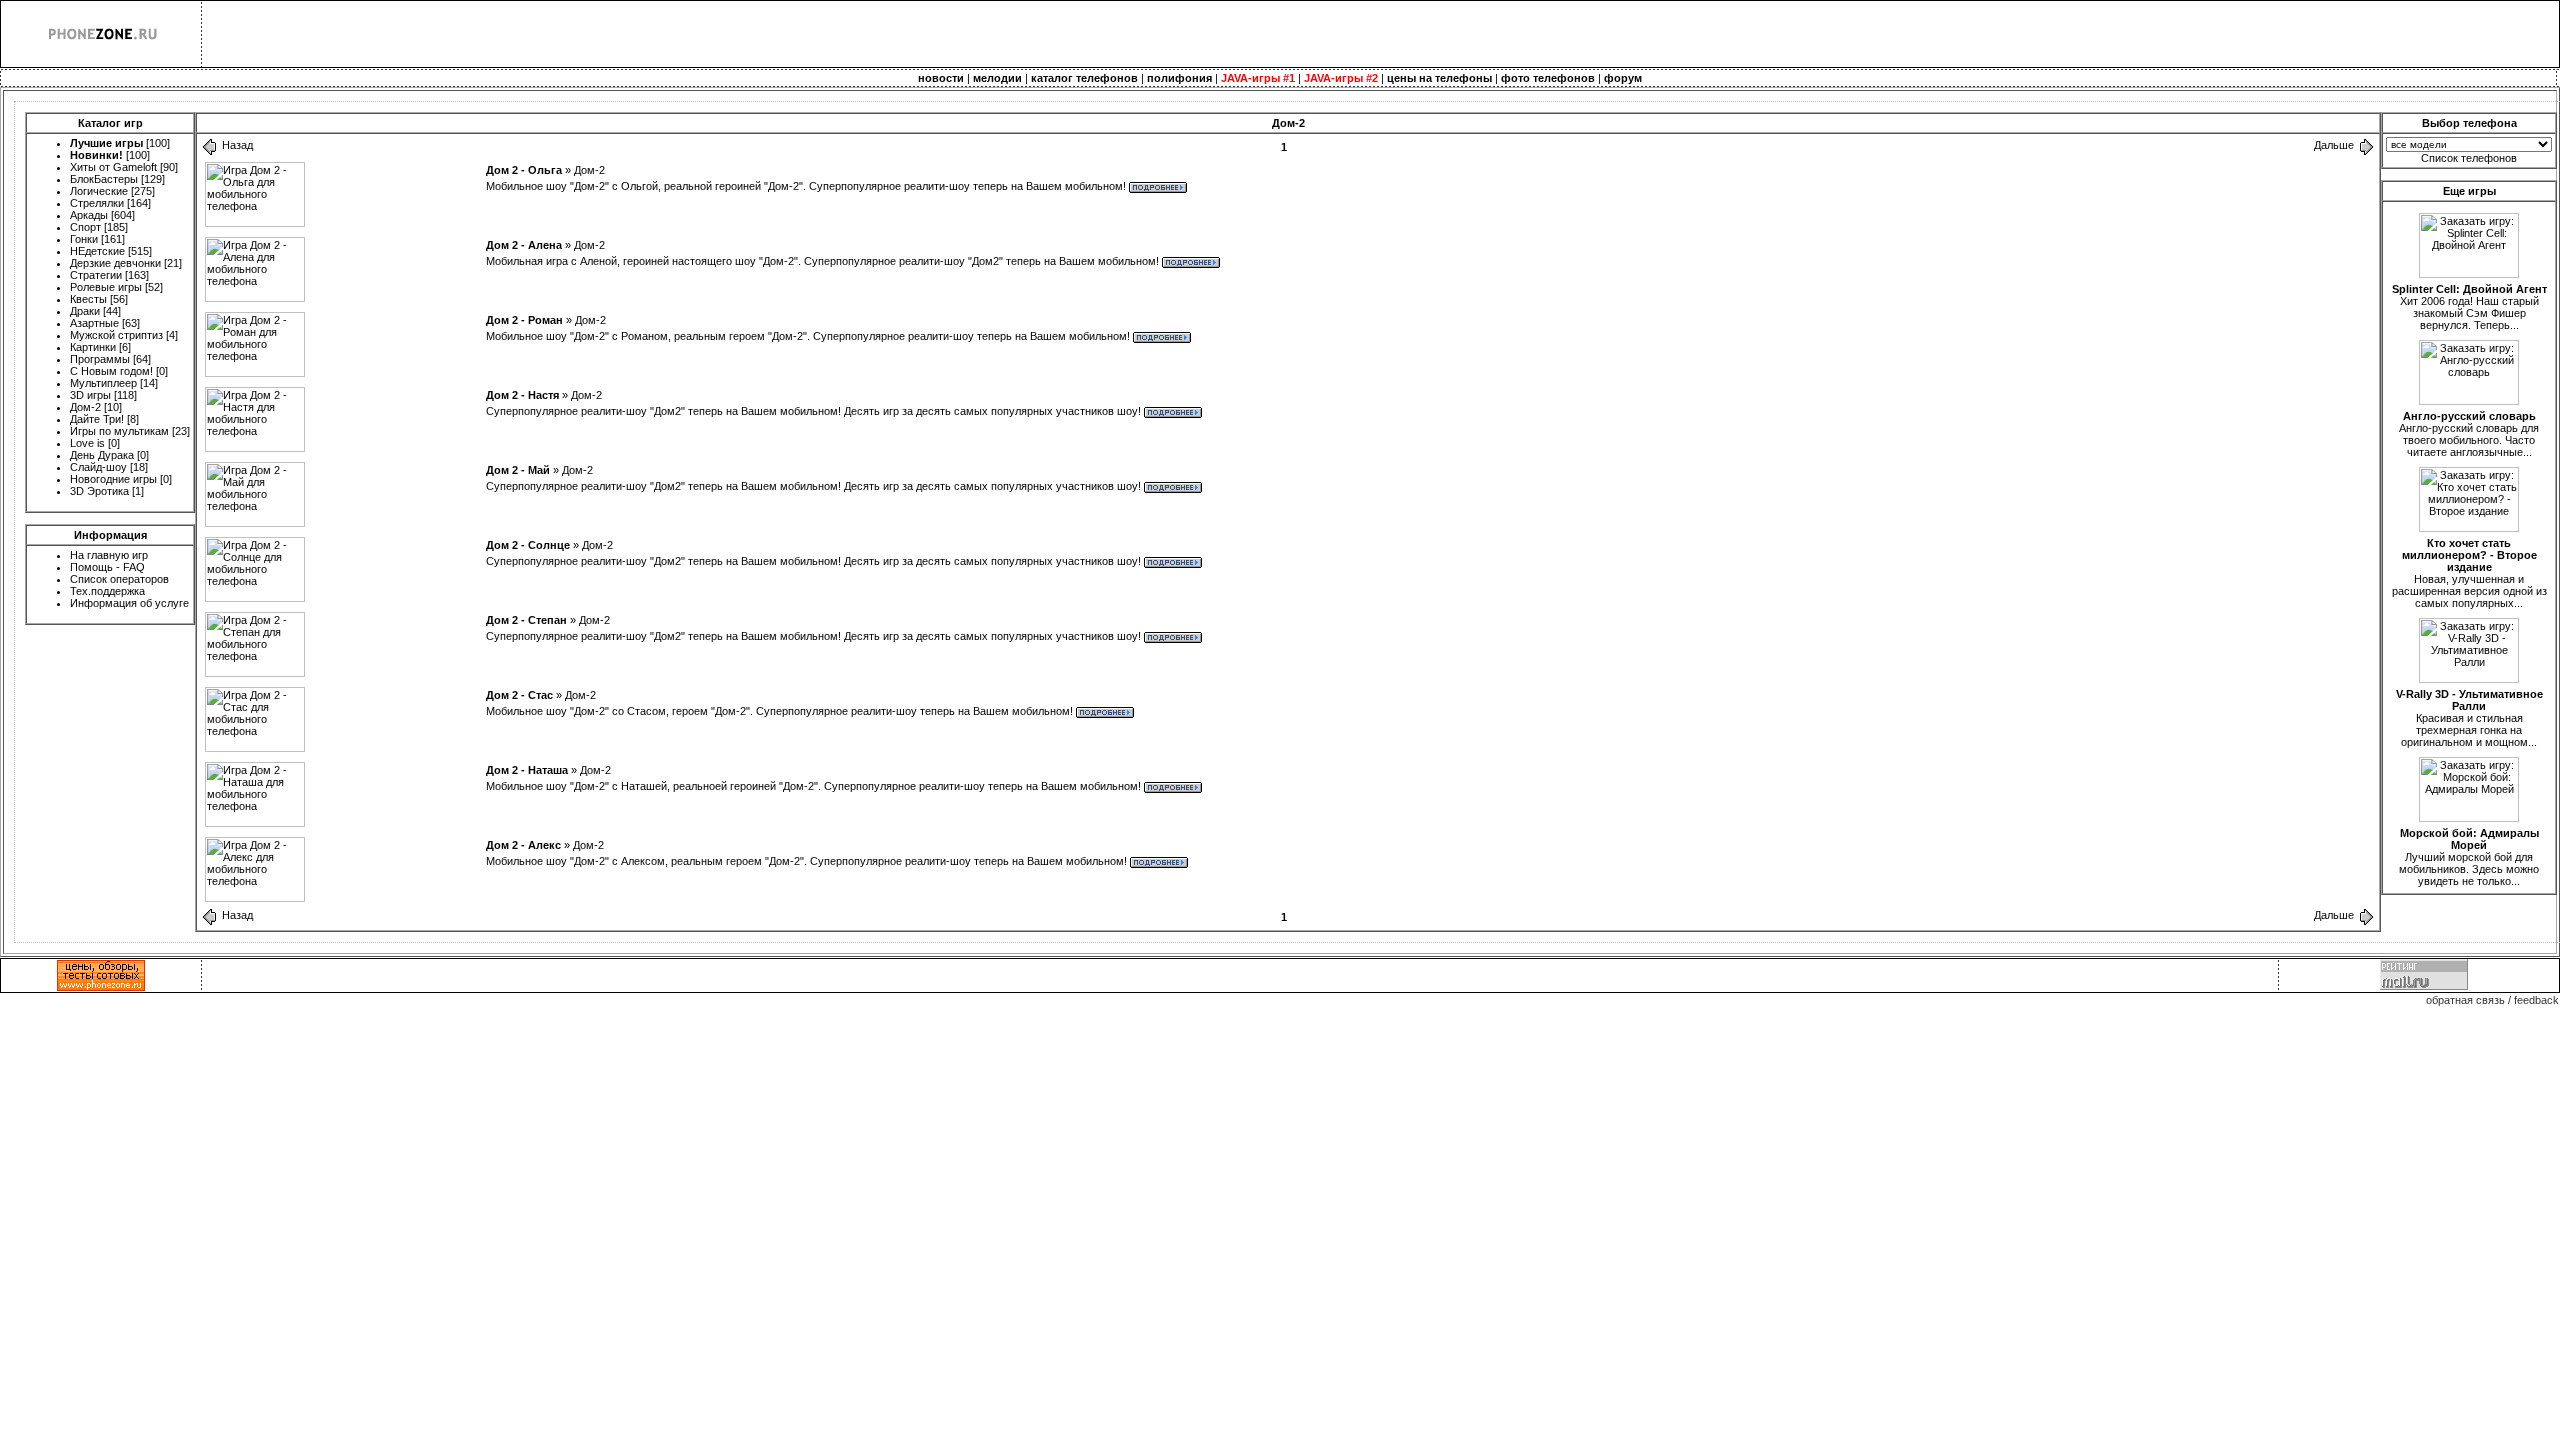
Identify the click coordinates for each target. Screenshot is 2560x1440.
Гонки (84, 239)
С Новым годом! (111, 371)
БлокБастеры (104, 179)
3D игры (90, 395)
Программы (100, 359)
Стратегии (96, 275)
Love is (87, 443)
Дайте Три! (97, 419)
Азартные (94, 323)
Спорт (85, 227)
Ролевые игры (106, 287)
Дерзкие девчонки (115, 263)
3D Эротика (99, 491)
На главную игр (109, 555)
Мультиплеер (103, 383)
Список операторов (119, 579)
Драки (85, 311)
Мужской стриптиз (116, 335)
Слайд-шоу (98, 467)
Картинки (93, 347)
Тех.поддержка (107, 591)
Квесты (88, 299)
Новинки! (96, 155)
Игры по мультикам (119, 431)
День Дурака (102, 455)
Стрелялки (97, 203)
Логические (99, 191)
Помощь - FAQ (107, 567)
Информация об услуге (129, 603)
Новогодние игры (113, 479)
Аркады (89, 215)
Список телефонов (2469, 158)
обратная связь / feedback (2492, 1000)
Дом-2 (85, 407)
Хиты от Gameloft (113, 167)
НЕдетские (97, 251)
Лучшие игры (106, 143)
